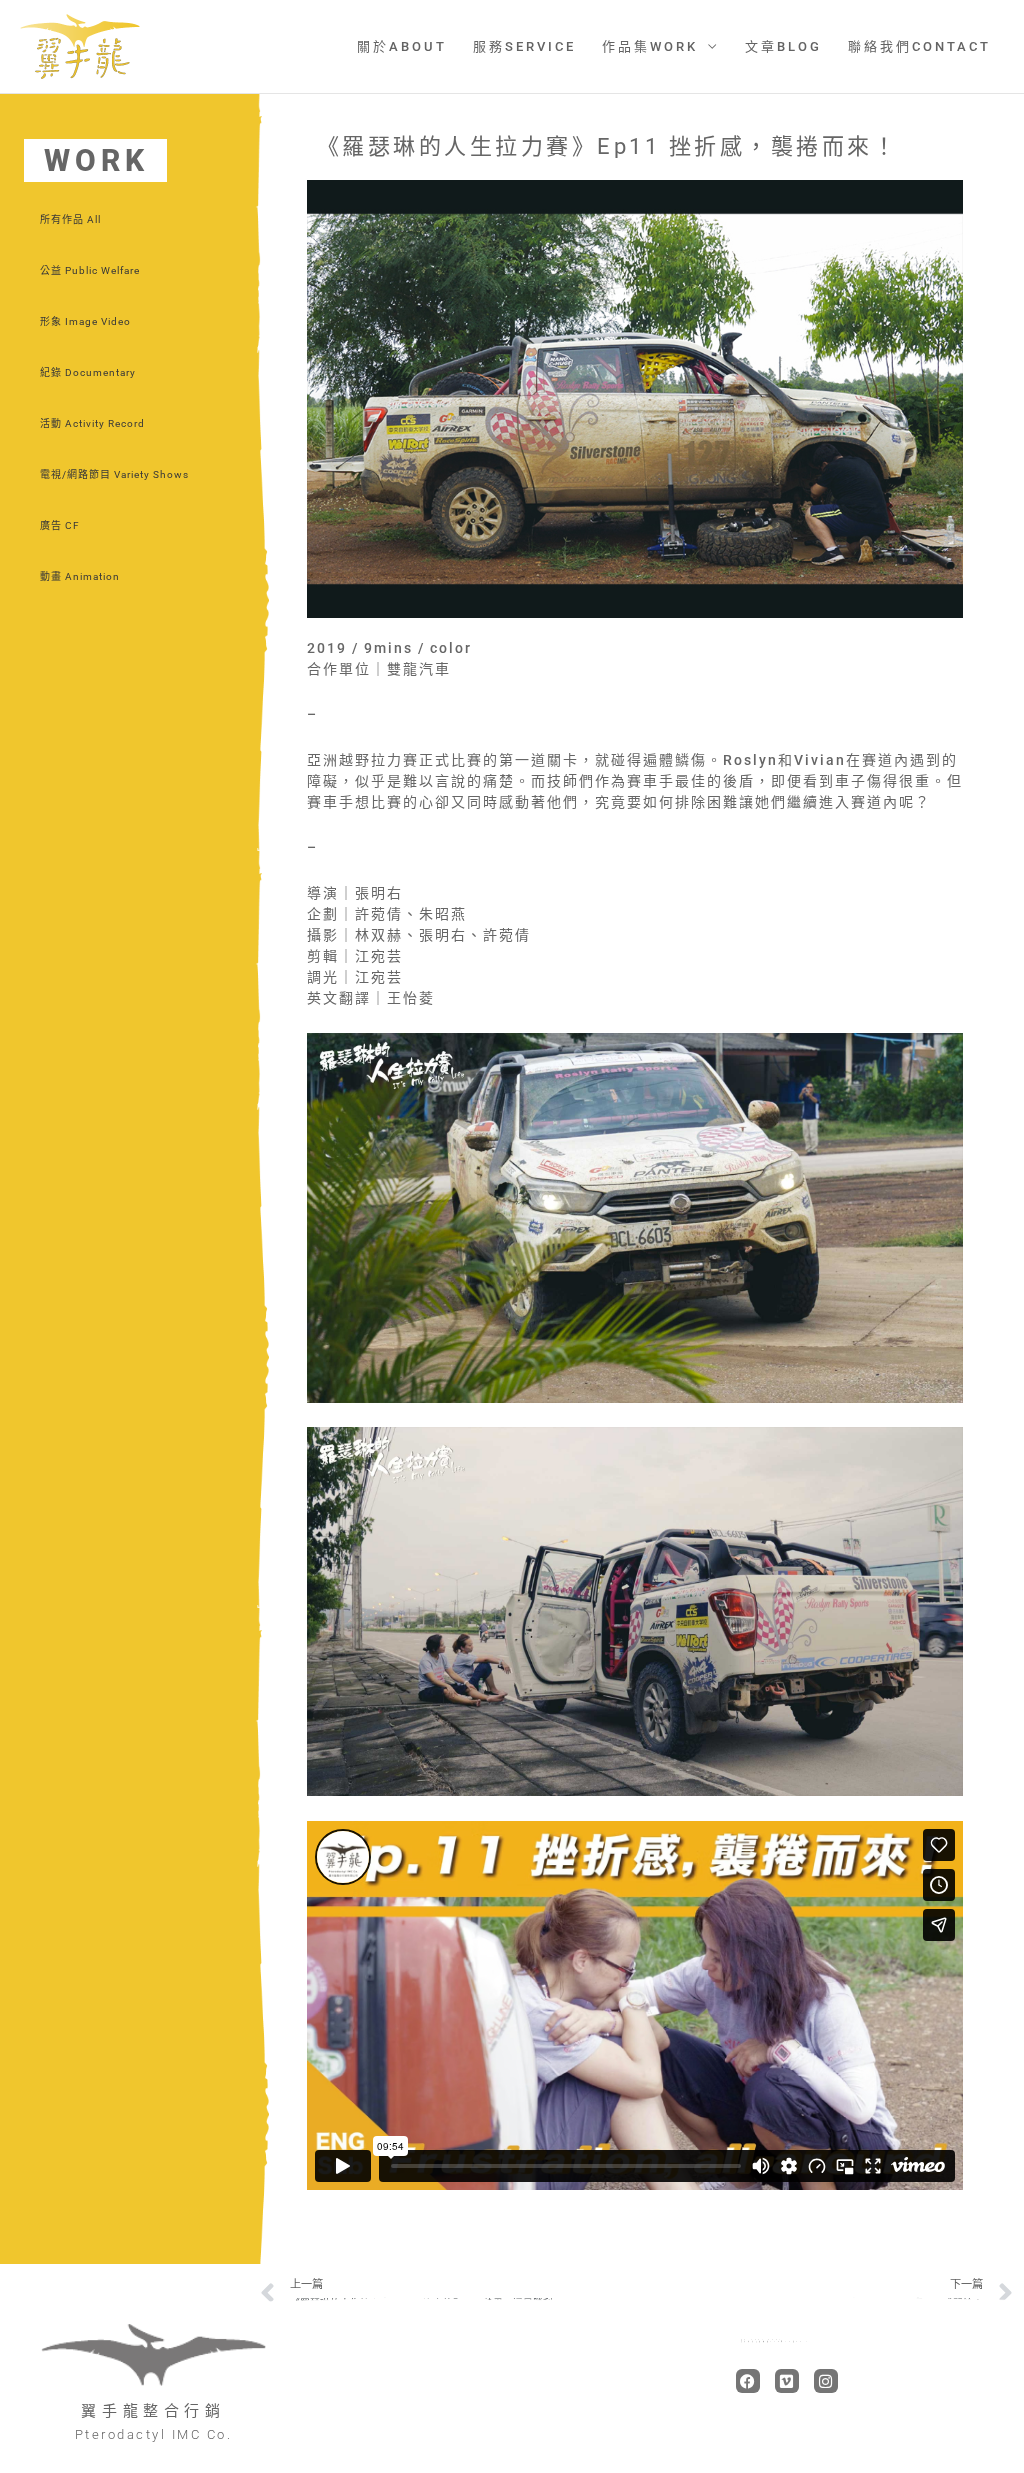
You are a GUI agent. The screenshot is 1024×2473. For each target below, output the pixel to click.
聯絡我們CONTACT (919, 46)
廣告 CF (60, 525)
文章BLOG (783, 46)
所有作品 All (70, 219)
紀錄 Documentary (88, 372)
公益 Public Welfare (90, 270)
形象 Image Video (85, 321)
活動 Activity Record (92, 423)
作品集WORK (650, 46)
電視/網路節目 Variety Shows (114, 474)
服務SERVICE (524, 46)
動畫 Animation (80, 576)
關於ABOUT (402, 46)
